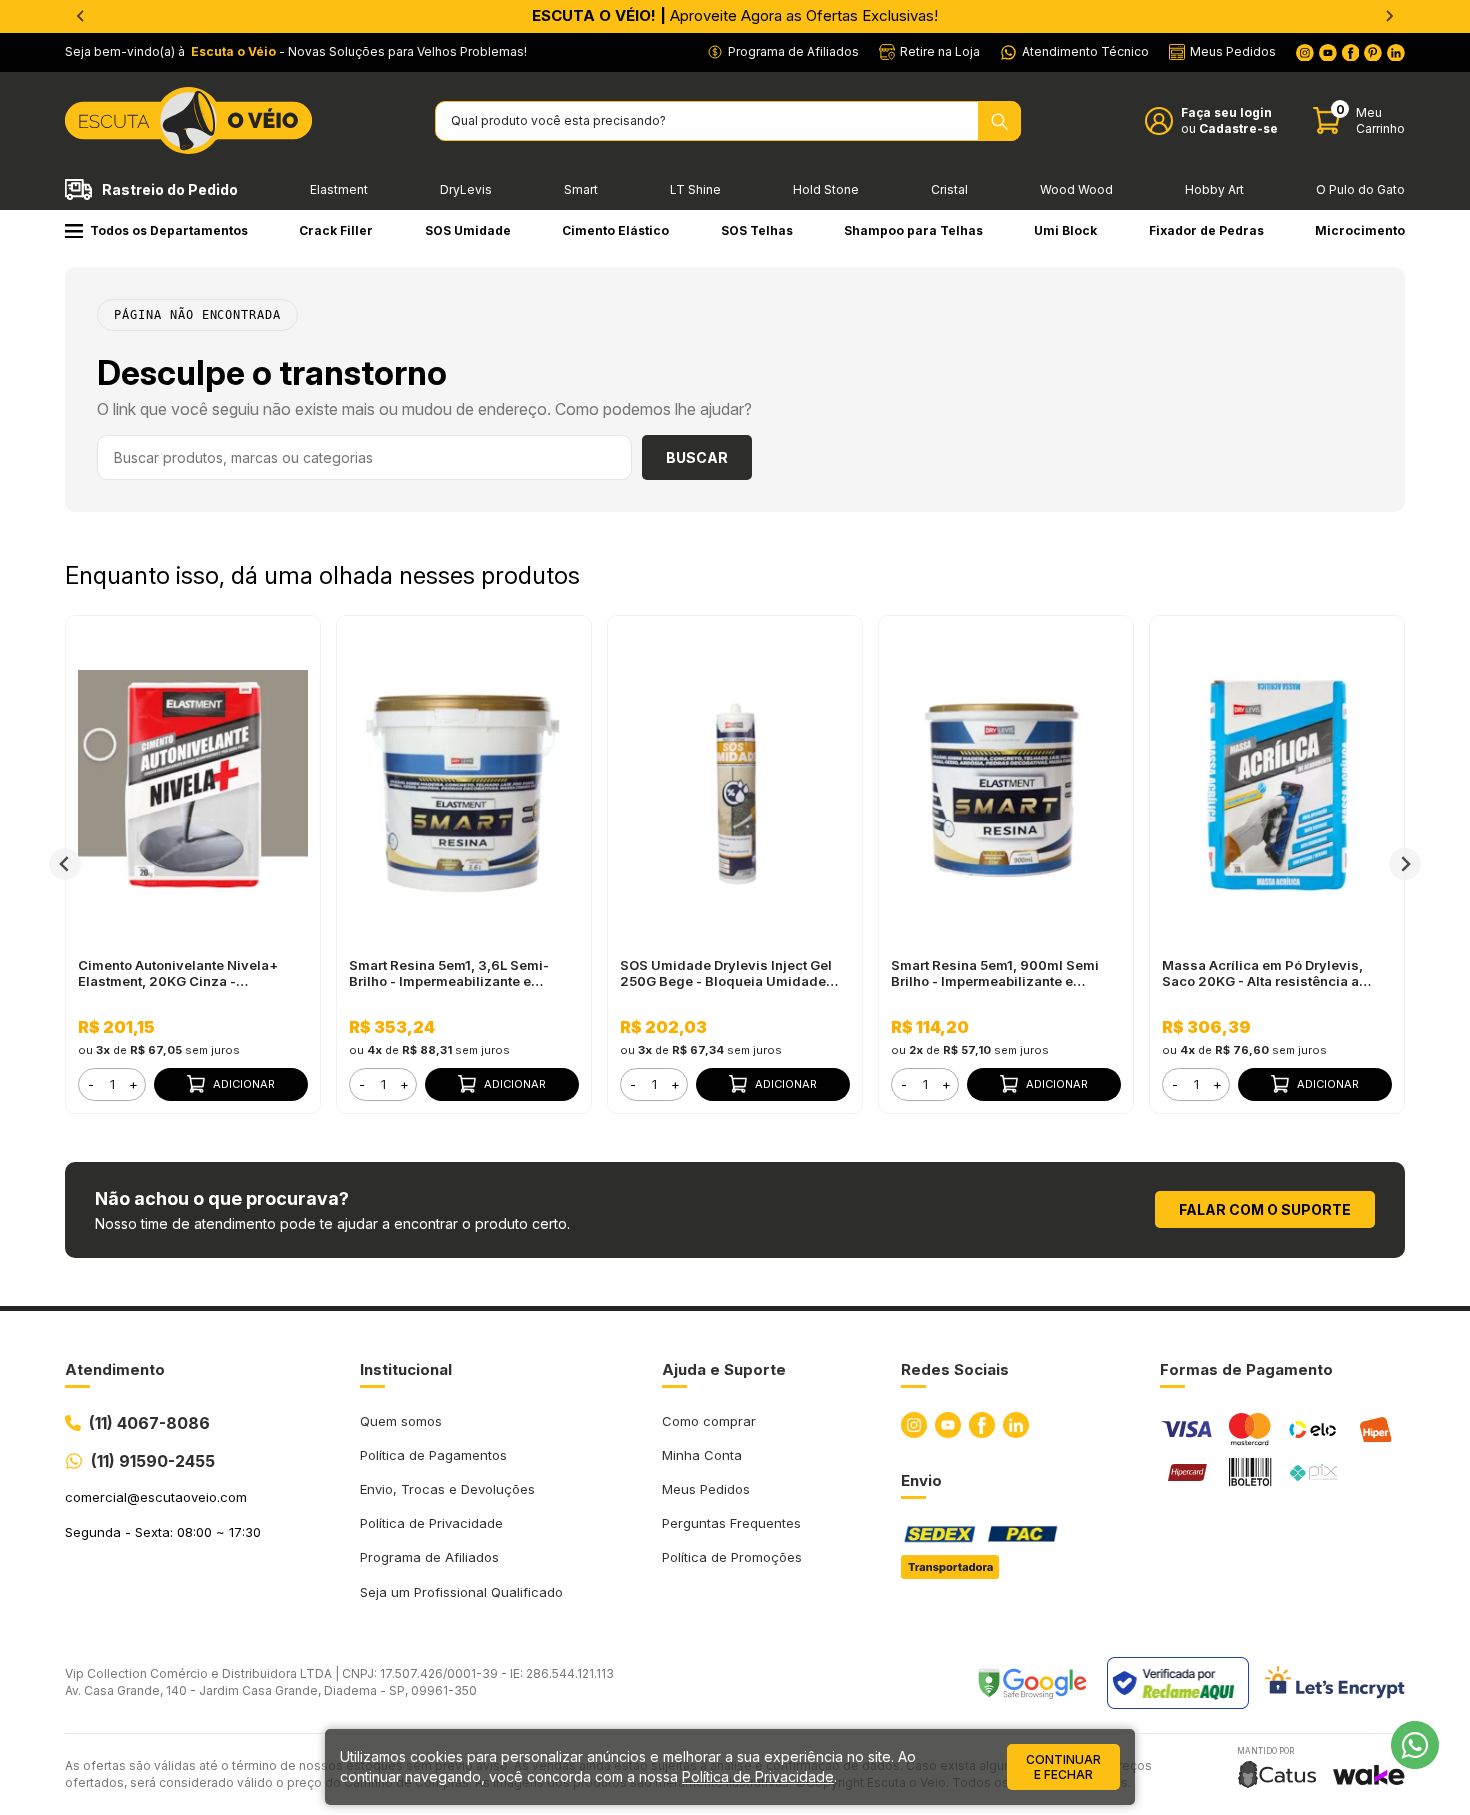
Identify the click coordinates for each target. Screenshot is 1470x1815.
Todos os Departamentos (169, 230)
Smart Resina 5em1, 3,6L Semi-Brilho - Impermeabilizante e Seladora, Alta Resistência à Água (458, 973)
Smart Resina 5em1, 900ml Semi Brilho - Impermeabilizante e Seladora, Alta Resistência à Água (1000, 973)
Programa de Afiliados (429, 1557)
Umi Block (1065, 230)
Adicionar (244, 1084)
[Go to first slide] (1389, 16)
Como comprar (709, 1421)
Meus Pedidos (706, 1489)
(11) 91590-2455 (153, 1461)
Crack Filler (336, 230)
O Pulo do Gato (1360, 189)
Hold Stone (826, 189)
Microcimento (1360, 230)
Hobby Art (1214, 189)
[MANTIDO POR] (1277, 1774)
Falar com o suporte (1265, 1209)
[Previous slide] (81, 16)
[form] (112, 1084)
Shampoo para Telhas (913, 230)
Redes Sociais (955, 1369)
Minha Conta (702, 1455)
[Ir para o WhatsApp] (1415, 1745)
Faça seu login (1226, 112)
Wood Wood (1076, 189)
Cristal (949, 189)
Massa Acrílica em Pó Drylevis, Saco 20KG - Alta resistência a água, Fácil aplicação (1262, 973)
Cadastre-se (1238, 128)
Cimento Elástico (615, 230)
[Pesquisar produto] (999, 121)
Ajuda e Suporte (724, 1369)
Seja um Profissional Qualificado (461, 1592)
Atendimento (115, 1369)
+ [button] (133, 1084)
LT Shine (695, 189)
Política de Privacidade (431, 1523)
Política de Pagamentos (433, 1455)
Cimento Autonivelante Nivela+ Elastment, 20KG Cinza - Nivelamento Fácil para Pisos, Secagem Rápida (178, 973)
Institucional (406, 1369)
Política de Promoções (732, 1557)
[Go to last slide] (65, 864)
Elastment (339, 189)
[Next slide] (1405, 864)
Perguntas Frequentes (731, 1523)
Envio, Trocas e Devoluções (447, 1489)
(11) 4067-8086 (149, 1423)
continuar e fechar (1063, 1767)
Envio (921, 1480)
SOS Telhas (757, 230)
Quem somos (401, 1421)
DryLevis (466, 189)
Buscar (697, 457)
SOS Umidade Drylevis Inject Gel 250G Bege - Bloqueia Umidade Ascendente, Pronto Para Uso (726, 973)
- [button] (91, 1084)
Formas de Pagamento (1246, 1369)
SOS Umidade (468, 230)
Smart (581, 189)
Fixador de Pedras (1206, 230)
